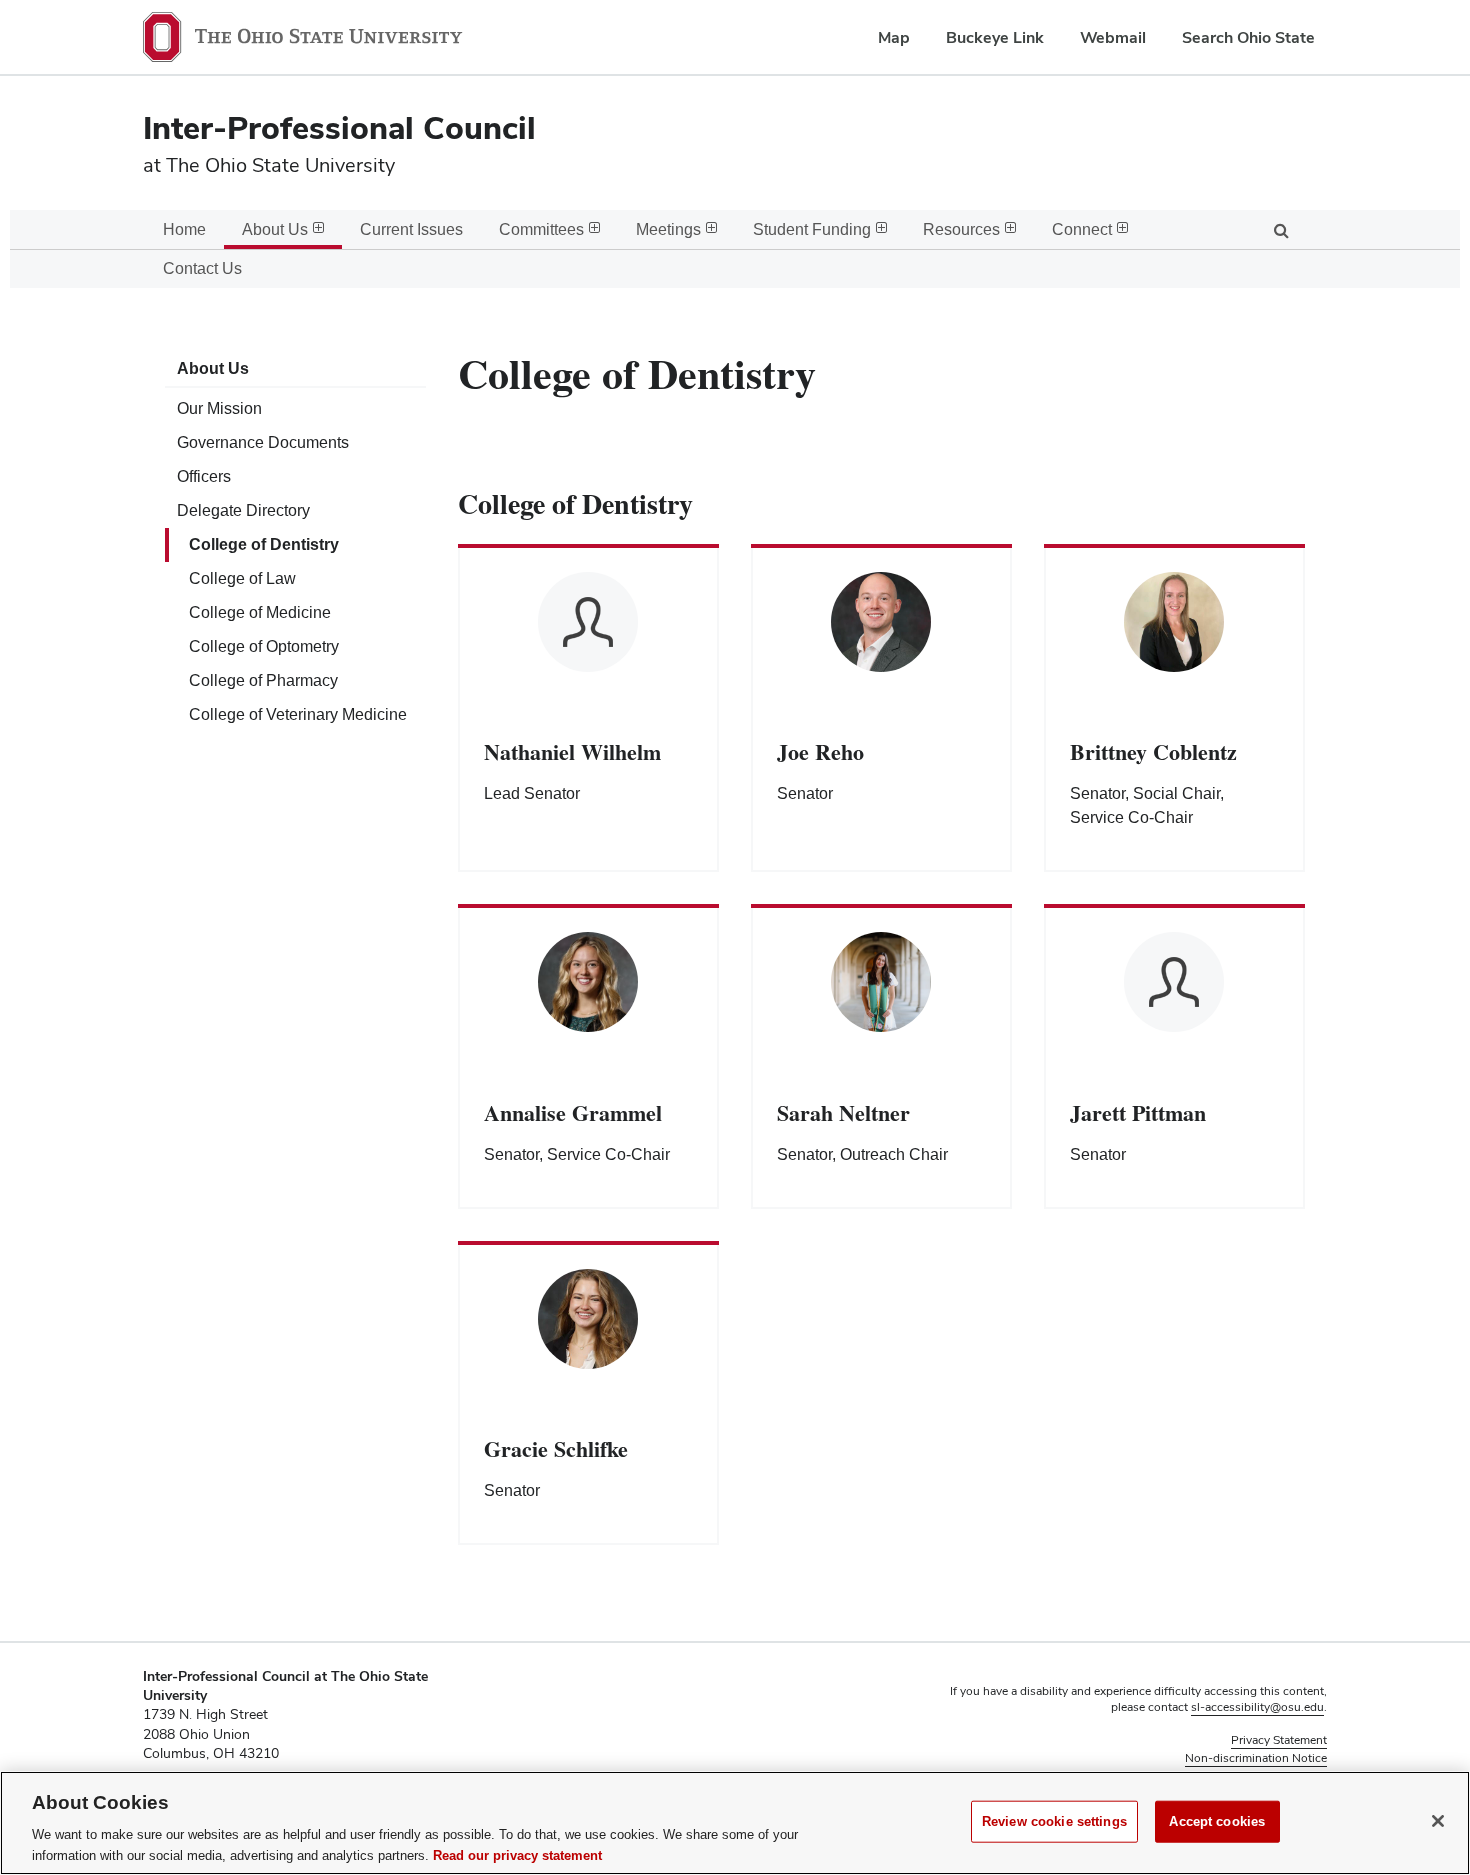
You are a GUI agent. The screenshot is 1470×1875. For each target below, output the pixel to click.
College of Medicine (260, 612)
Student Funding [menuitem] (812, 229)
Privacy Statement (1279, 1740)
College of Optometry (264, 646)
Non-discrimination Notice (1256, 1758)
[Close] (1438, 1821)
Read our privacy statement (517, 1854)
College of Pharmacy (263, 680)
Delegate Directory (243, 510)
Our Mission (219, 408)
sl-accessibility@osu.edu (1257, 1707)
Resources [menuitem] (961, 229)
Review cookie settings (1054, 1821)
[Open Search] (1281, 229)
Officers (204, 476)
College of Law (242, 578)
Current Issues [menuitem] (411, 229)
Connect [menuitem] (1082, 229)
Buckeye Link (995, 37)
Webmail (1113, 37)
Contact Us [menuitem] (202, 268)
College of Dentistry (264, 544)
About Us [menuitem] (275, 229)
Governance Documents (263, 442)
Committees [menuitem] (541, 229)
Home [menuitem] (184, 229)
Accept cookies (1217, 1821)
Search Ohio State (1248, 37)
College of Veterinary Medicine (298, 714)
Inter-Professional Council (339, 127)
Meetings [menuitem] (668, 229)
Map (894, 37)
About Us (213, 368)
